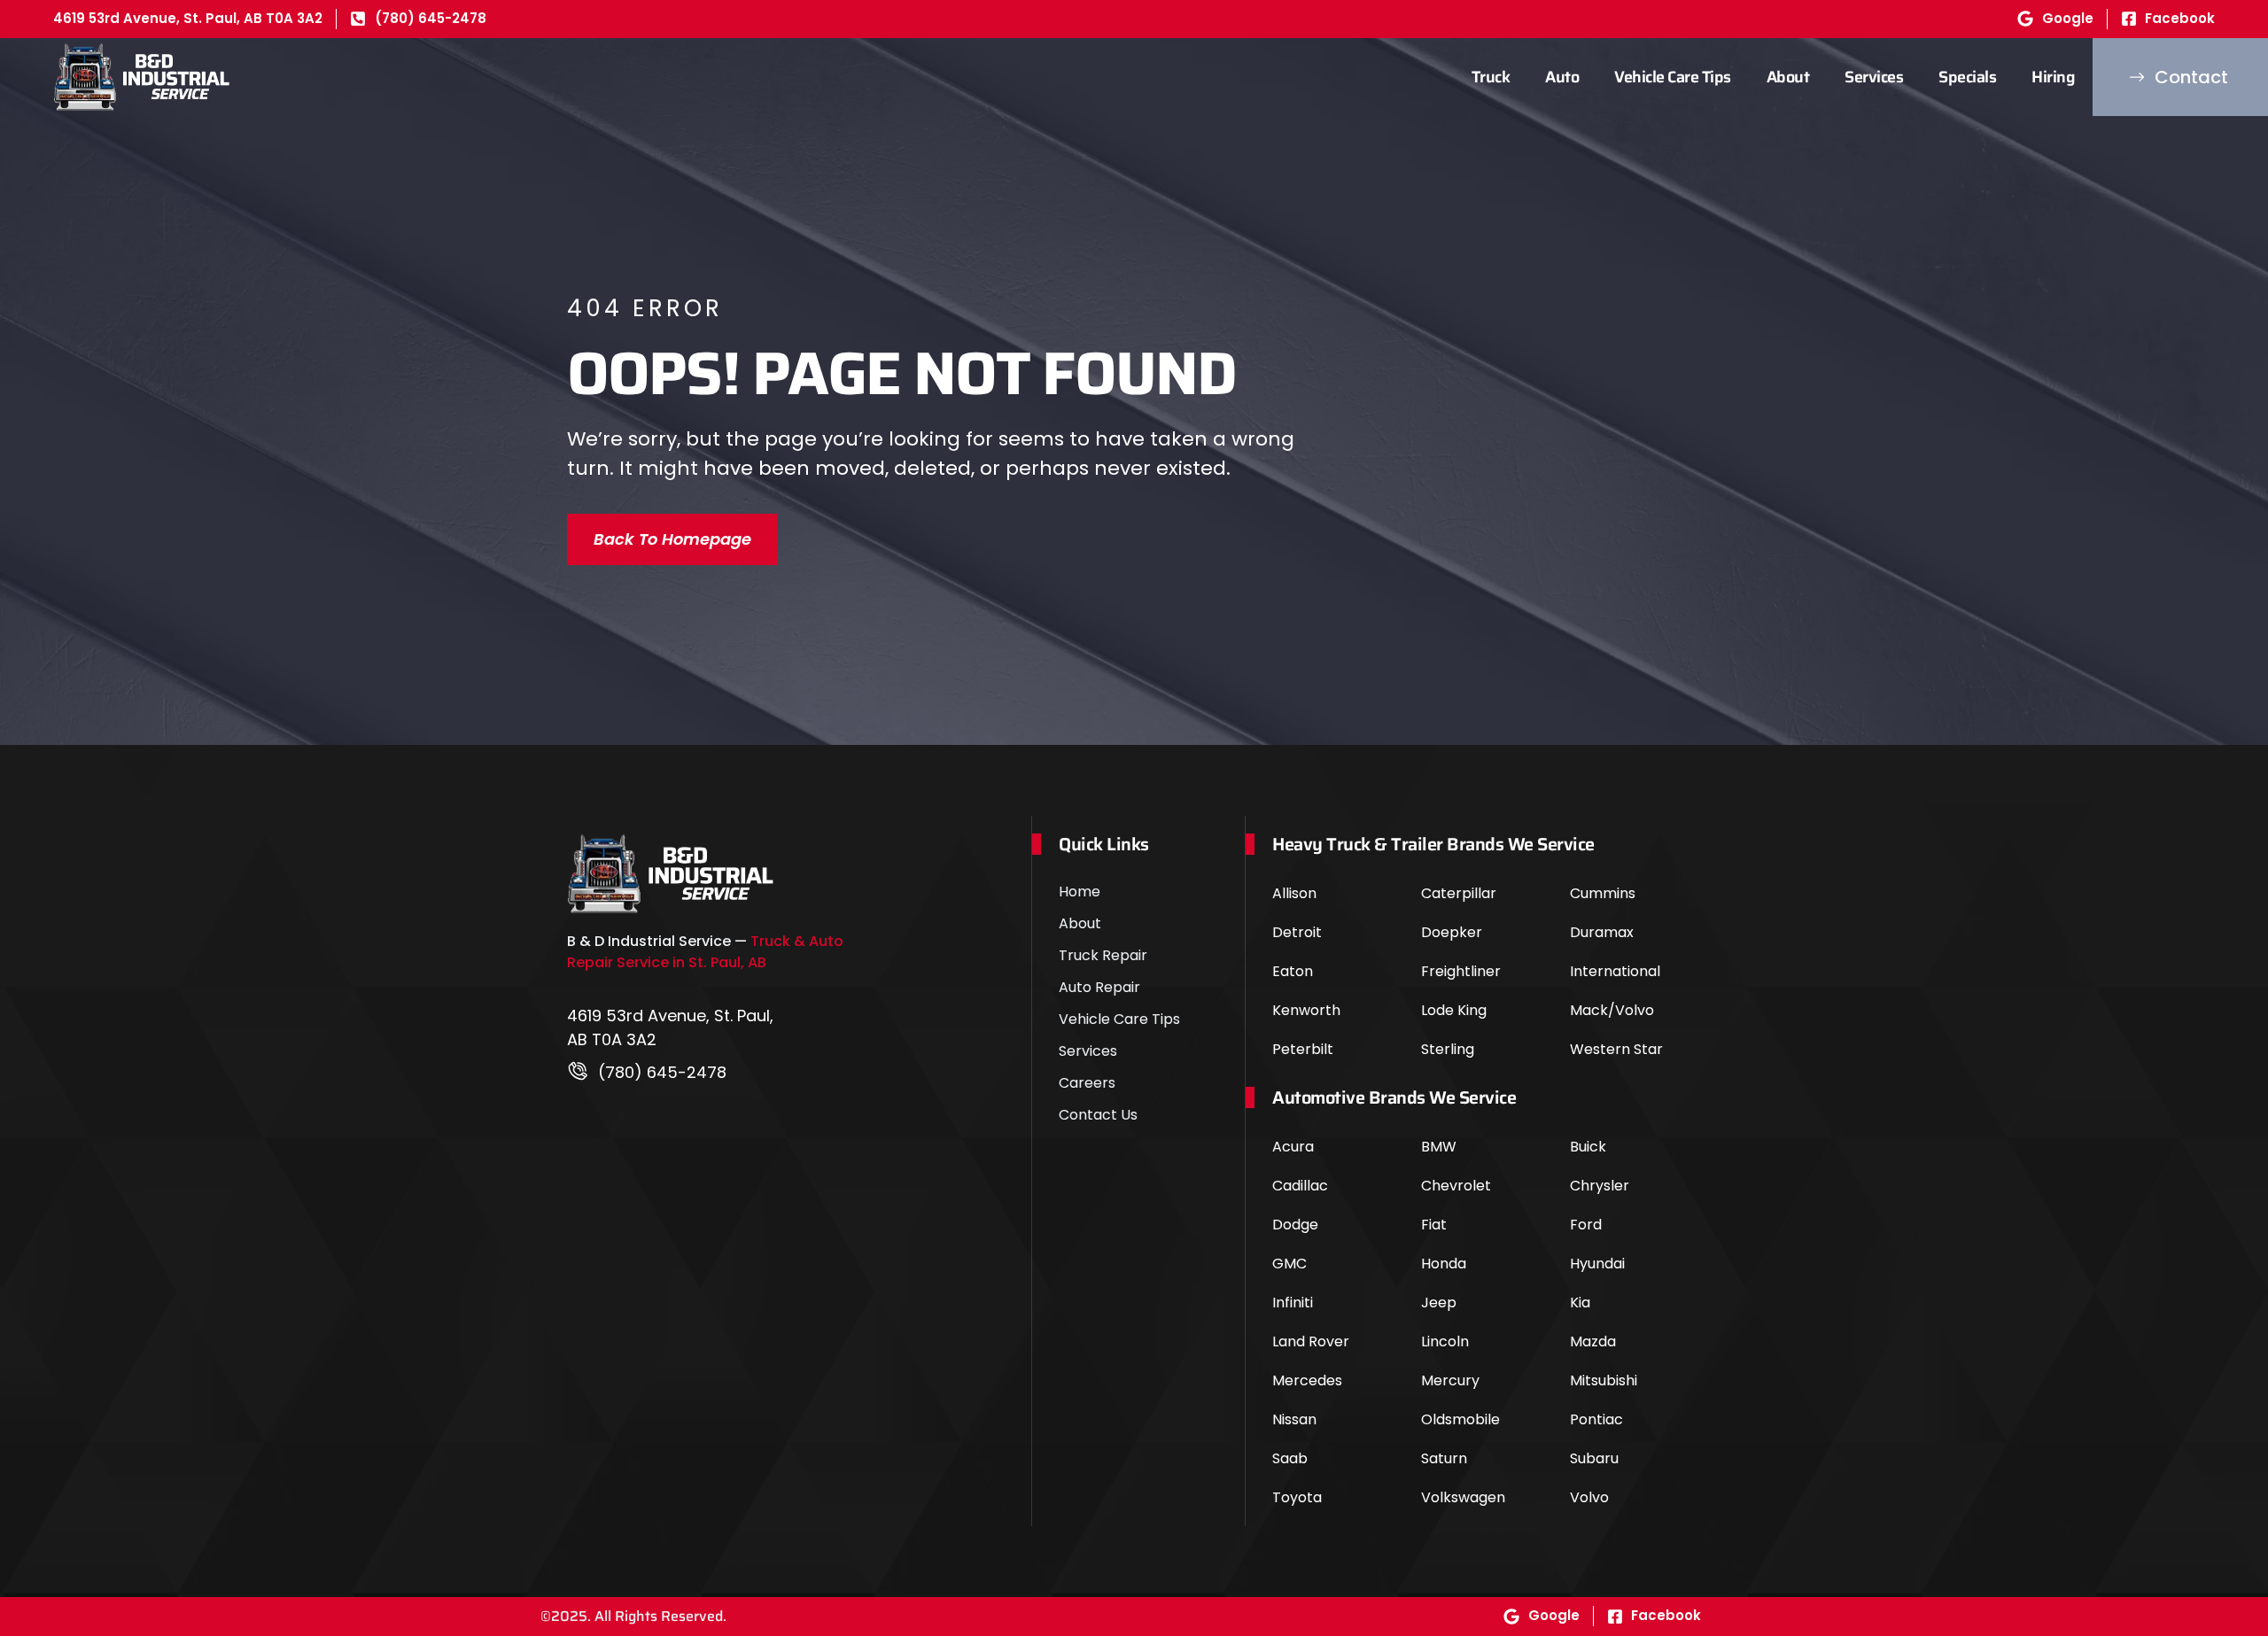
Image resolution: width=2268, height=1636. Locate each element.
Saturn (1444, 1458)
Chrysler (1600, 1186)
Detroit (1297, 932)
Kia (1580, 1303)
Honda (1444, 1264)
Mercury (1450, 1380)
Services (1874, 77)
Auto (1562, 77)
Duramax (1602, 932)
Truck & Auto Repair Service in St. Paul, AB (705, 952)
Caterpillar (1459, 893)
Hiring (2053, 77)
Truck (1491, 77)
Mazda (1593, 1341)
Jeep (1439, 1303)
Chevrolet (1456, 1186)
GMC (1289, 1264)
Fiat (1434, 1225)
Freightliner (1461, 971)
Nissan (1294, 1419)
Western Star (1616, 1049)
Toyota (1297, 1497)
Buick (1588, 1147)
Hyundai (1597, 1264)
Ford (1586, 1225)
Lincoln (1445, 1341)
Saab (1290, 1458)
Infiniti (1293, 1303)
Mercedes (1307, 1380)
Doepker (1452, 932)
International (1615, 971)
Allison (1294, 893)
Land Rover (1311, 1341)
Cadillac (1300, 1186)
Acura (1293, 1147)
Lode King (1454, 1010)
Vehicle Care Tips (1673, 77)
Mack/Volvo (1612, 1010)
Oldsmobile (1460, 1419)
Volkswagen (1463, 1497)
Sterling (1448, 1049)
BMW (1439, 1147)
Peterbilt (1303, 1049)
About (1788, 77)
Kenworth (1306, 1010)
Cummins (1603, 893)
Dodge (1295, 1225)
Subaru (1594, 1458)
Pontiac (1596, 1419)
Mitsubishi (1604, 1380)
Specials (1967, 77)
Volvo (1589, 1497)
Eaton (1293, 971)
